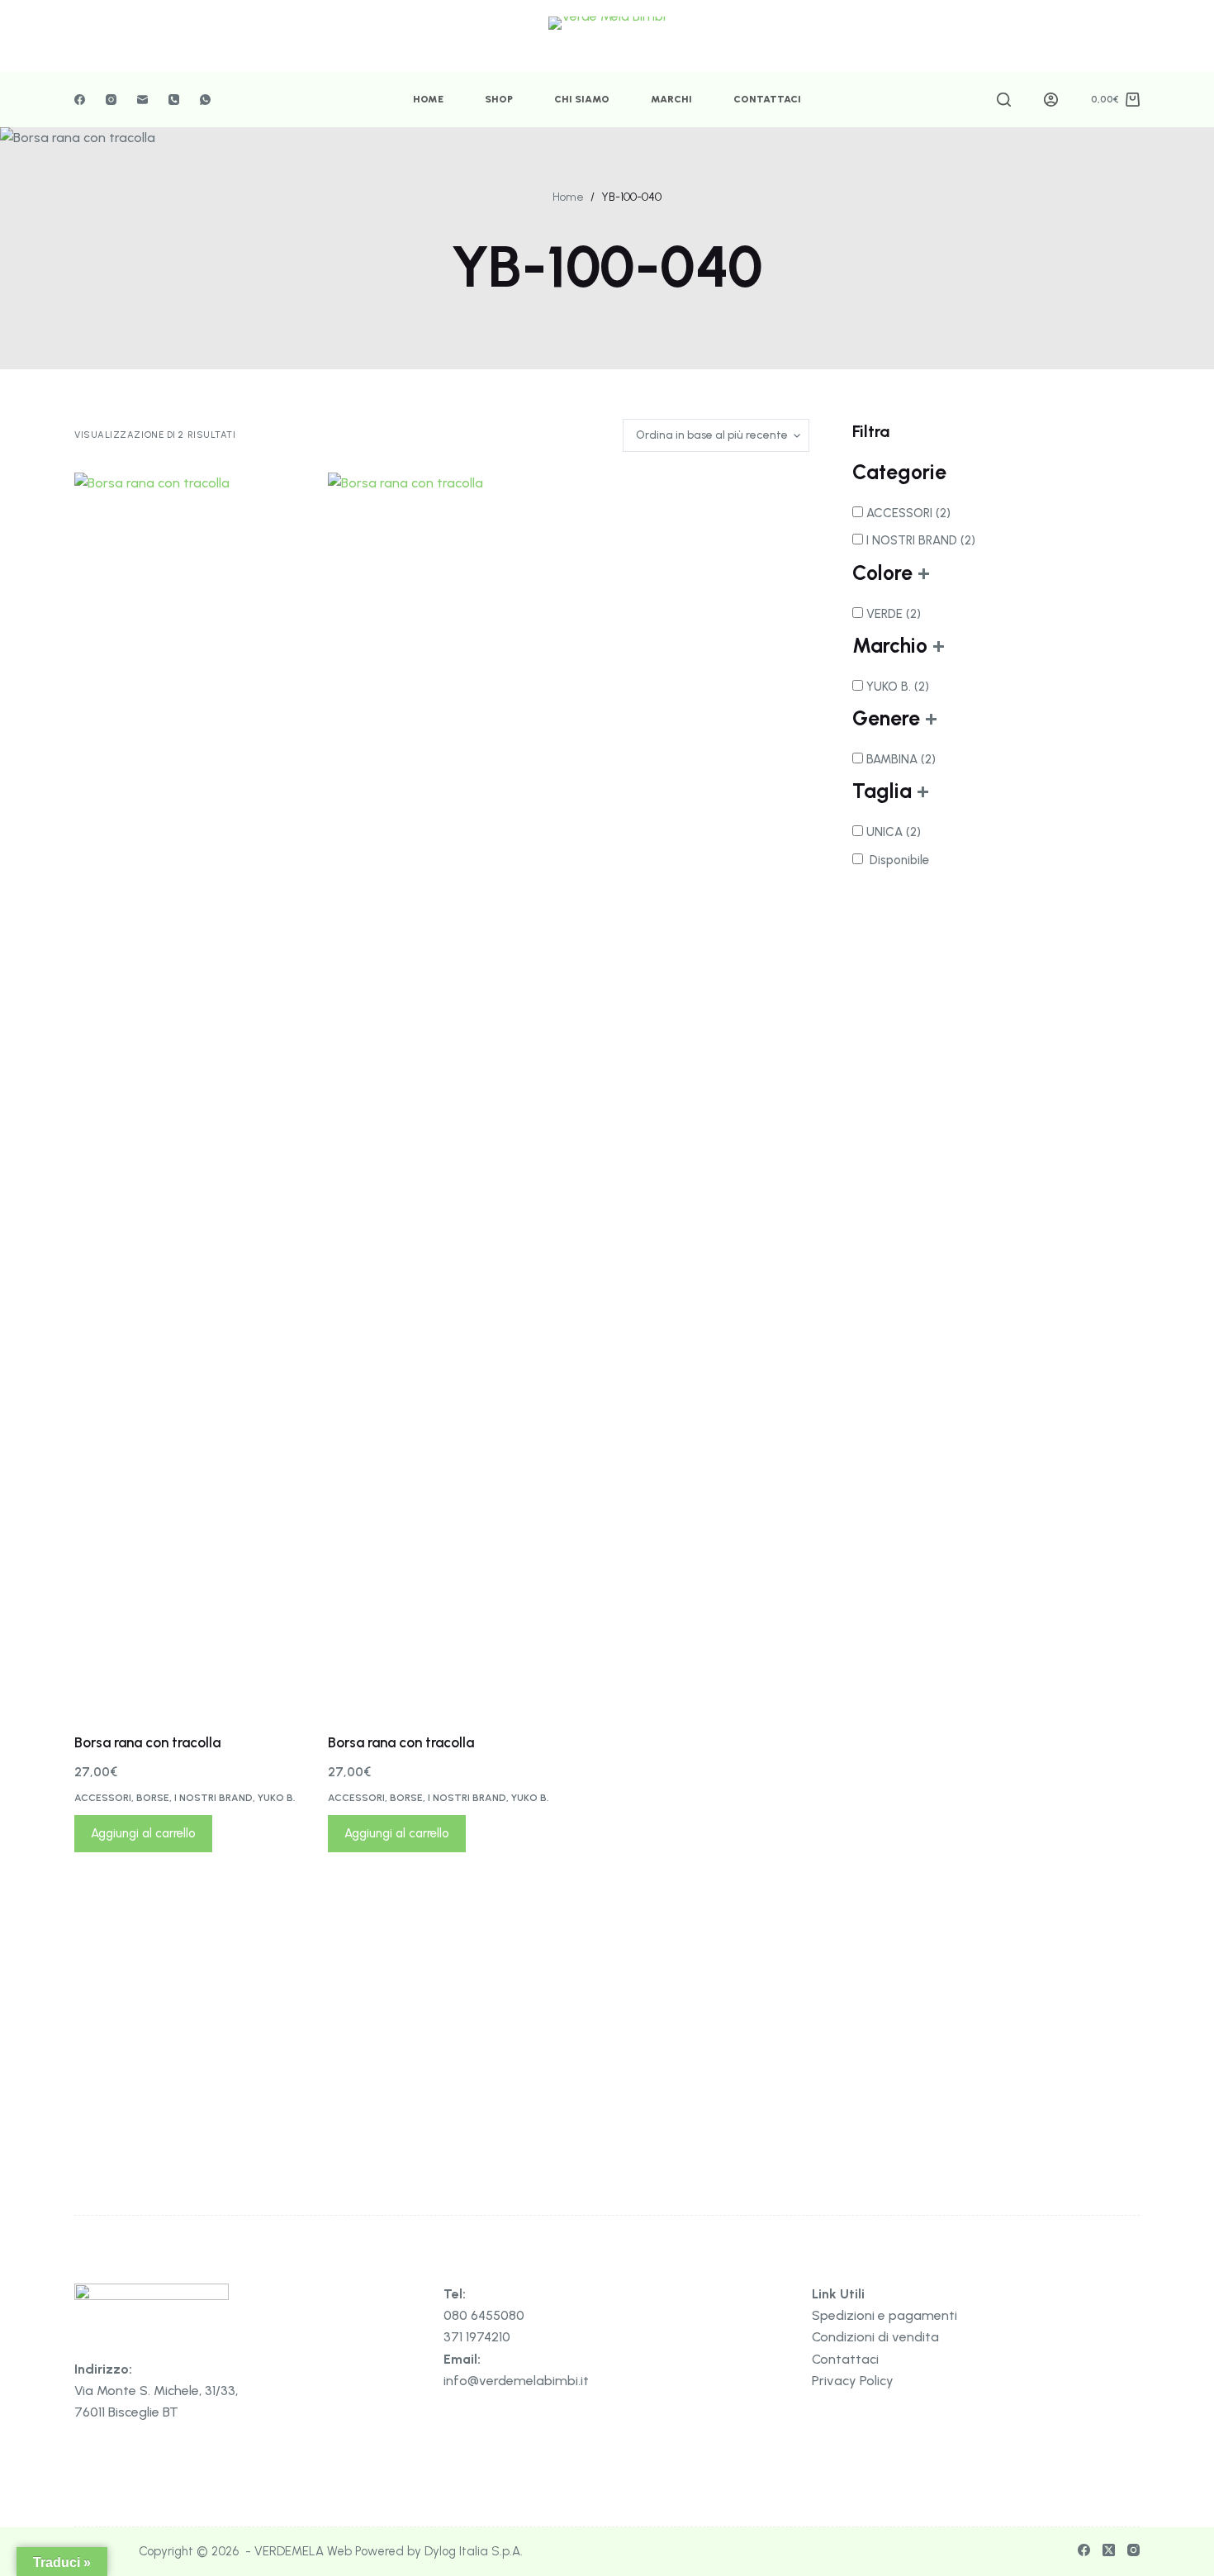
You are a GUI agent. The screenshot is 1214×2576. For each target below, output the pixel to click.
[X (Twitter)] (1109, 2550)
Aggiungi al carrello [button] (143, 1833)
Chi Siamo (582, 99)
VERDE (894, 614)
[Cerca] (1004, 100)
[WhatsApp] (205, 100)
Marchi (671, 99)
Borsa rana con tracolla (147, 1742)
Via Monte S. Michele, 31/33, (156, 2391)
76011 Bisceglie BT (126, 2412)
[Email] (142, 100)
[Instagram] (111, 100)
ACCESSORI (103, 1798)
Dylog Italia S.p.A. (474, 2551)
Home (428, 99)
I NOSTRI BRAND (213, 1798)
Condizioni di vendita (875, 2337)
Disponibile (899, 860)
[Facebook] (80, 100)
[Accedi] (1051, 100)
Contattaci (767, 99)
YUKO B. (277, 1798)
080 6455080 (484, 2315)
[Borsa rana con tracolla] (189, 1092)
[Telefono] (174, 100)
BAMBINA (901, 759)
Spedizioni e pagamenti (884, 2315)
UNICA (894, 832)
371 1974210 (477, 2337)
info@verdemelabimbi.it (516, 2381)
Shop (499, 99)
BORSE (153, 1798)
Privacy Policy (853, 2381)
